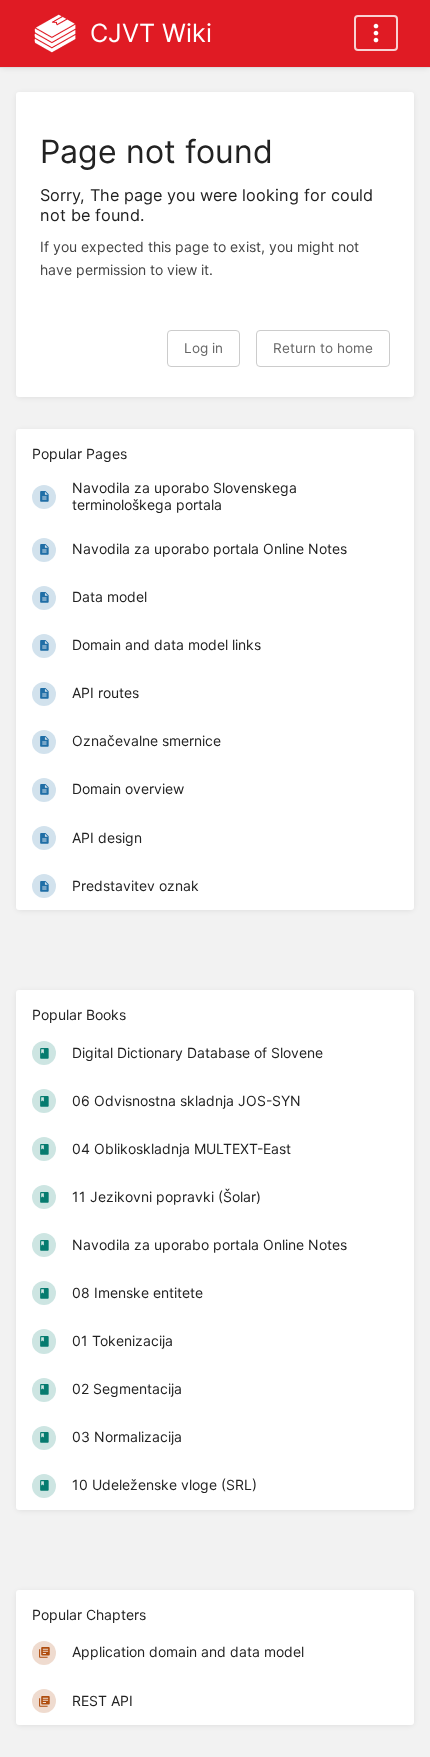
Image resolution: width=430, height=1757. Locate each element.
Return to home (323, 348)
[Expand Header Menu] (376, 33)
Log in (203, 348)
